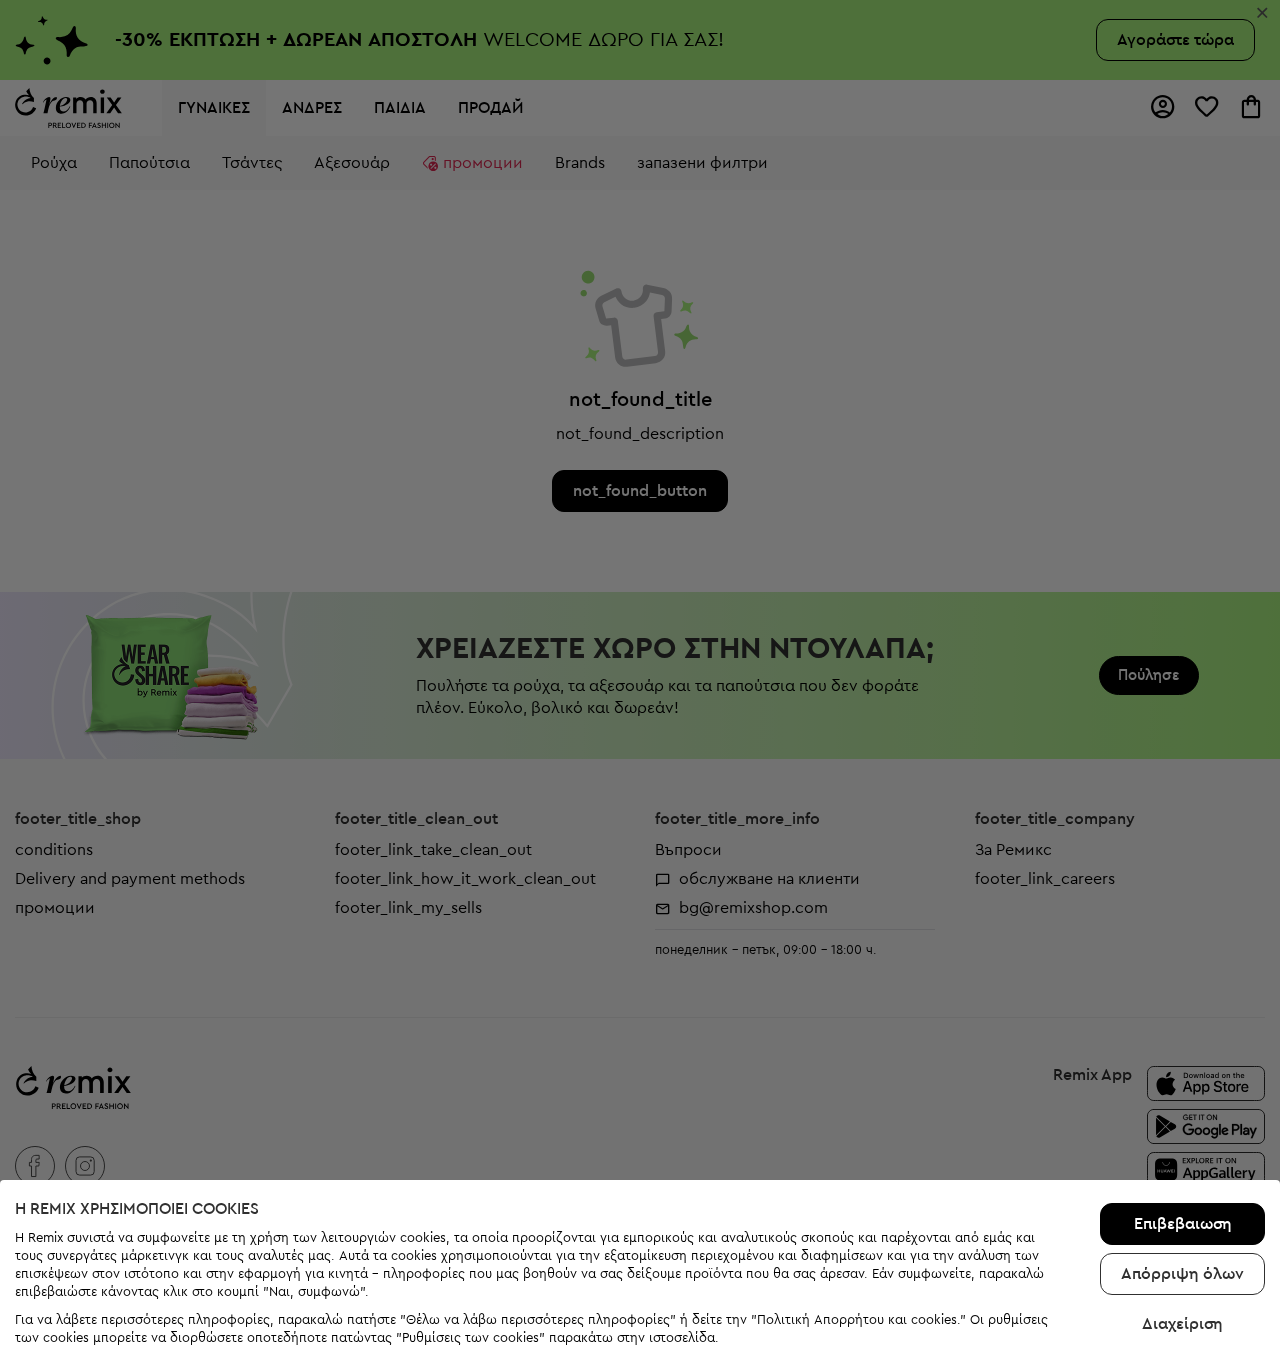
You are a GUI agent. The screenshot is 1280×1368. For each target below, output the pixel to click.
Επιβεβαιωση (1183, 1224)
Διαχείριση (1182, 1324)
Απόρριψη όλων (1182, 1274)
